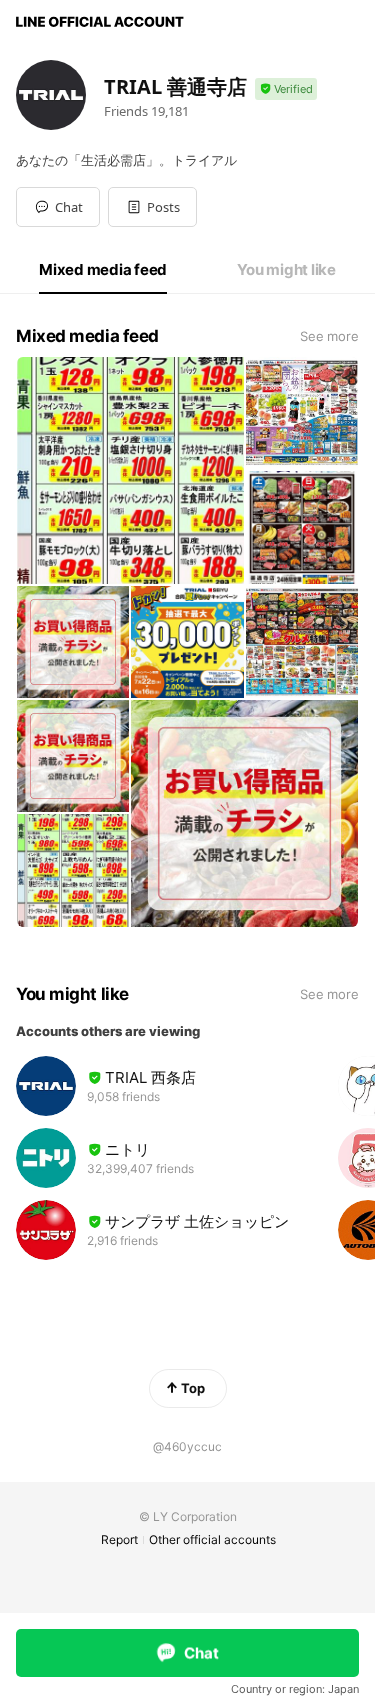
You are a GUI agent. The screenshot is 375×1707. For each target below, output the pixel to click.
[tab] (103, 270)
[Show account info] (286, 89)
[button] (152, 207)
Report (119, 1539)
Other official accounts (212, 1539)
